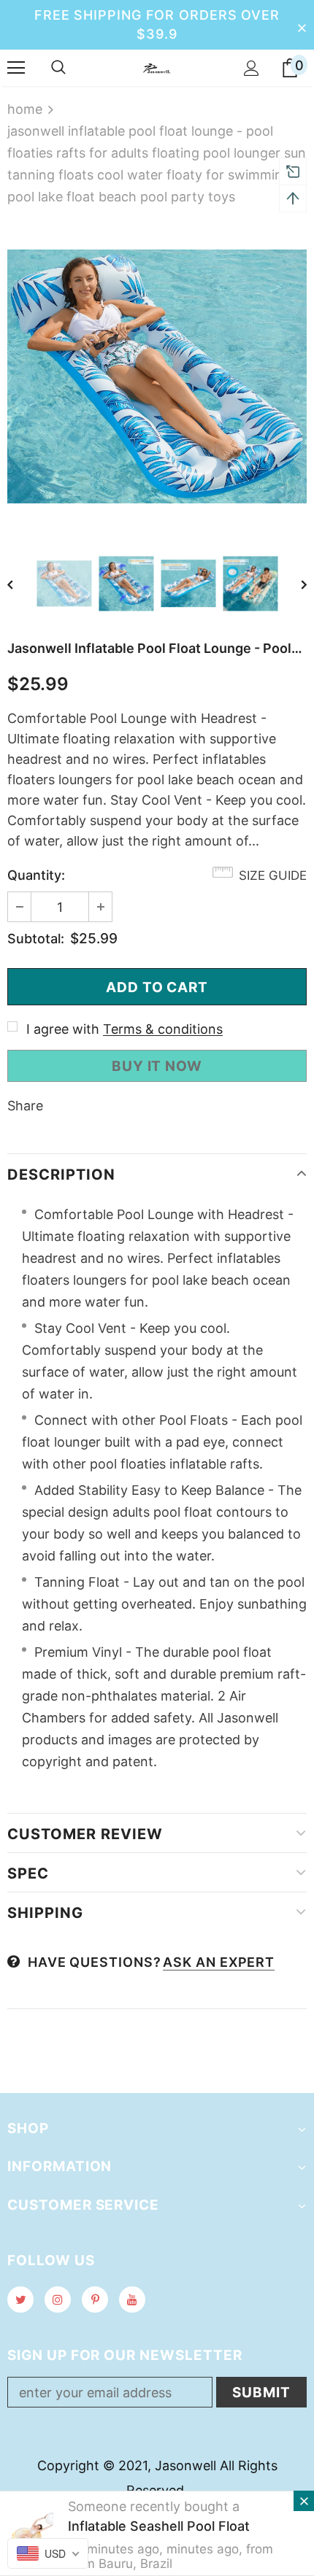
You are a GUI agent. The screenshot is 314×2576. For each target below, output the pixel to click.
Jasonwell (185, 2465)
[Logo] (157, 67)
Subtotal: (36, 939)
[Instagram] (58, 2300)
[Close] (304, 2501)
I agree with (63, 1029)
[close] (302, 25)
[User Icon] (252, 68)
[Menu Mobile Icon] (16, 68)
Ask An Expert (219, 1962)
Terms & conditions (163, 1029)
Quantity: (36, 875)
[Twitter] (20, 2300)
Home (25, 109)
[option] (157, 376)
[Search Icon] (58, 68)
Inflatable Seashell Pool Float (159, 2526)
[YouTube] (132, 2300)
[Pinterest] (95, 2300)
